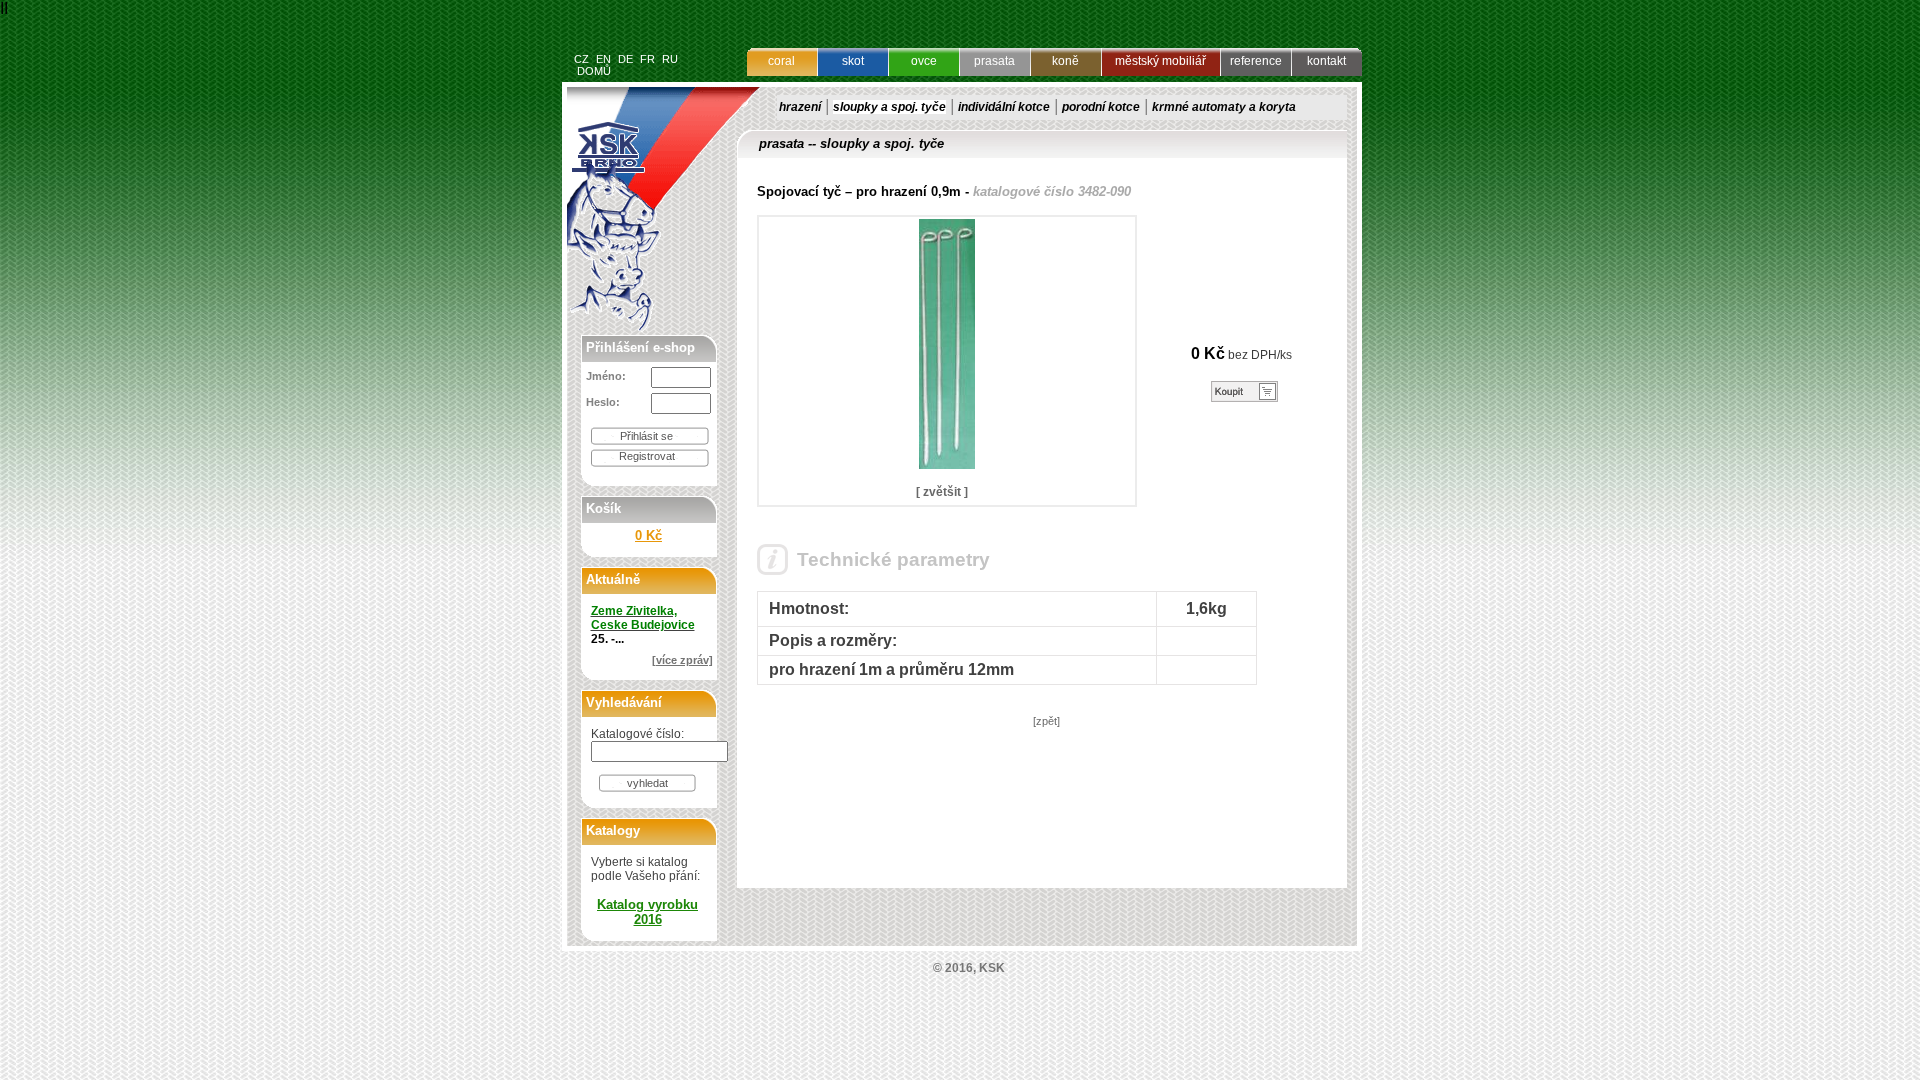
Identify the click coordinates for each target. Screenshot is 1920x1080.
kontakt (1326, 61)
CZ (581, 59)
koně (1065, 61)
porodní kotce (1101, 107)
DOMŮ (594, 71)
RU (670, 59)
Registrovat (647, 456)
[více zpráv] (682, 660)
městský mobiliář (1160, 61)
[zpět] (1046, 721)
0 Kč (648, 535)
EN (603, 59)
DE (625, 59)
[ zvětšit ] (942, 492)
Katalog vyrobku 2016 (647, 912)
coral (781, 61)
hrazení (800, 107)
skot (853, 61)
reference (1256, 61)
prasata (994, 61)
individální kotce (1004, 107)
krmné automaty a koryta (1224, 107)
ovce (924, 61)
